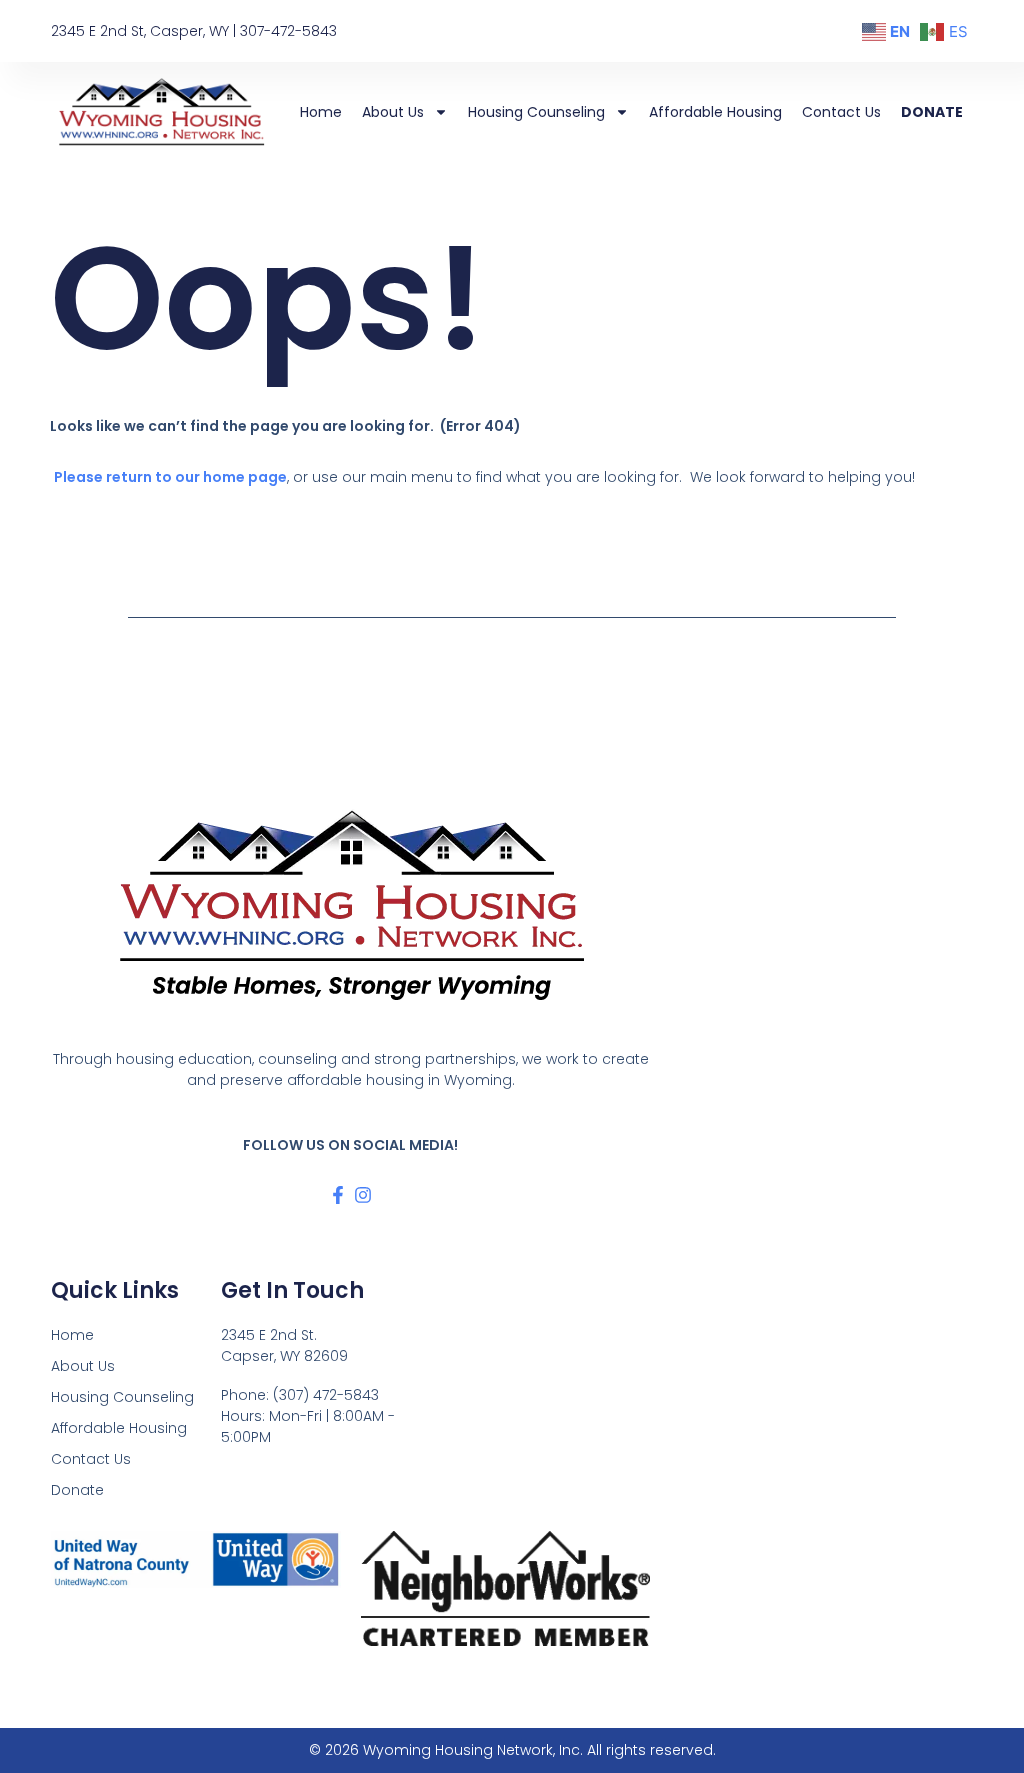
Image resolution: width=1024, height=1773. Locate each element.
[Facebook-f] (338, 1195)
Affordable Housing (715, 112)
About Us (393, 112)
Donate (932, 112)
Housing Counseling (536, 112)
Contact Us (841, 112)
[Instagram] (363, 1195)
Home (321, 112)
